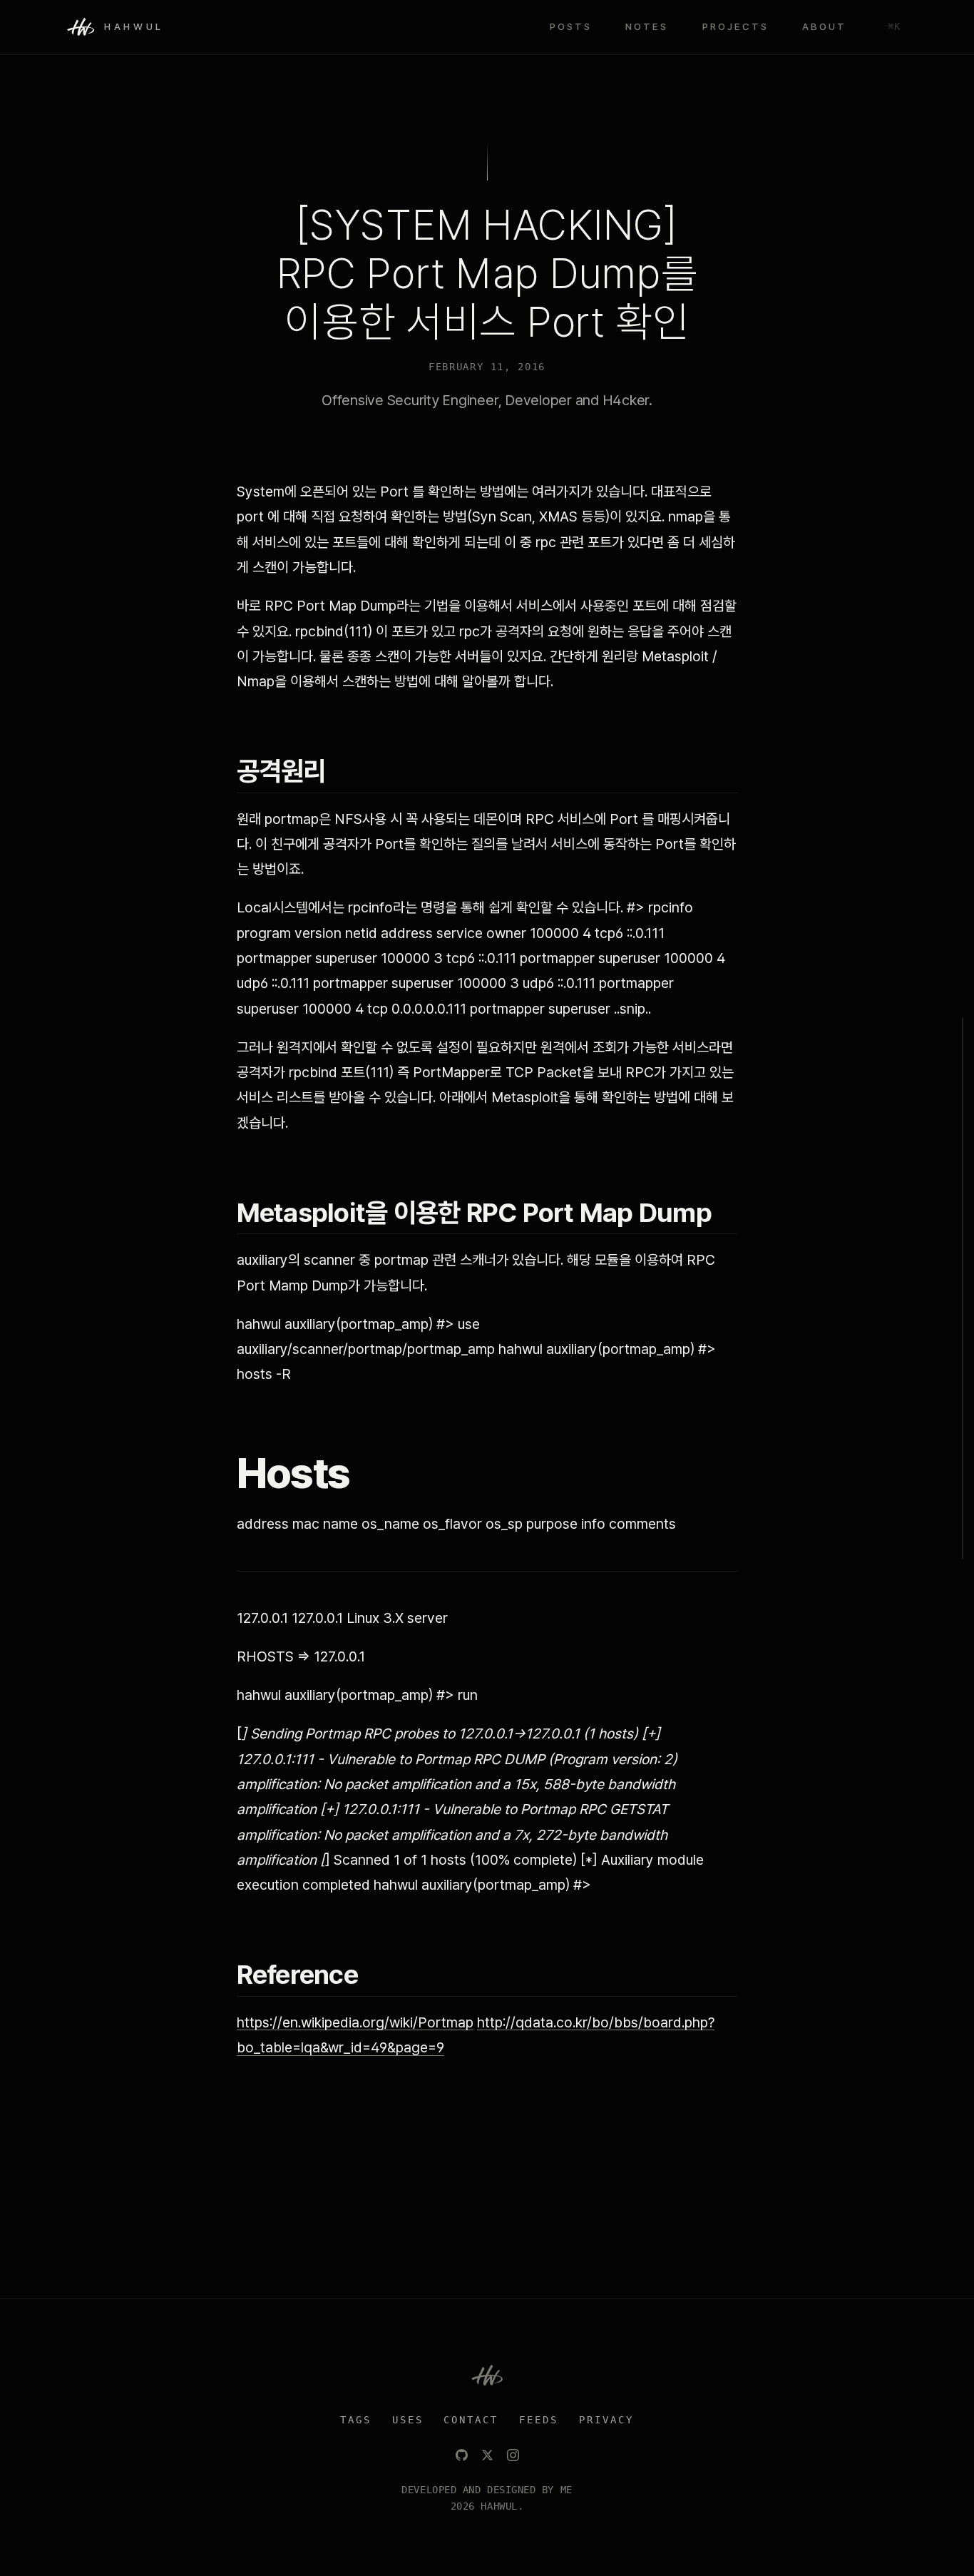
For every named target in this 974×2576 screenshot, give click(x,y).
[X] (487, 2455)
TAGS (356, 2420)
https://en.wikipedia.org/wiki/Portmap (355, 2022)
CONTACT (471, 2420)
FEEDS (539, 2420)
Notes (647, 26)
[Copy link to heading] (342, 771)
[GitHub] (462, 2455)
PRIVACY (606, 2420)
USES (408, 2420)
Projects (735, 26)
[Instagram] (513, 2455)
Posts (571, 26)
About (824, 26)
